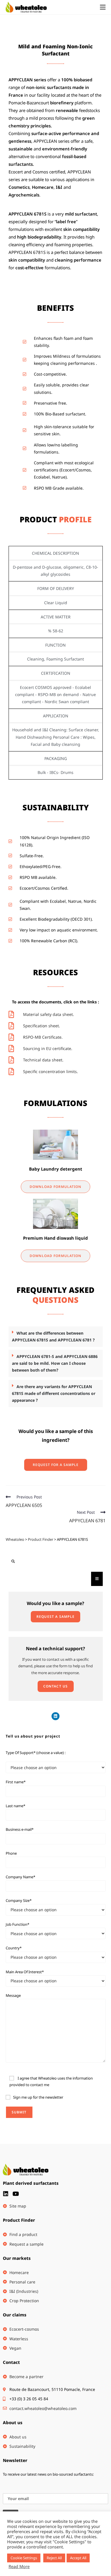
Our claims (15, 2315)
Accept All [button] (78, 2558)
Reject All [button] (54, 2558)
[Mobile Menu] (103, 7)
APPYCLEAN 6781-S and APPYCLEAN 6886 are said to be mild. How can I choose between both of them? (55, 1363)
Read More (19, 2566)
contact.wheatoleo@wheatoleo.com (43, 2408)
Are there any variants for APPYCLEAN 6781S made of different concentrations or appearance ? (54, 1393)
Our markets (17, 2258)
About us (13, 2422)
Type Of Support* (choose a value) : (36, 1753)
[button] (56, 1337)
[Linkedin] (55, 1716)
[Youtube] (16, 2194)
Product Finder (19, 2220)
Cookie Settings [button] (24, 2558)
